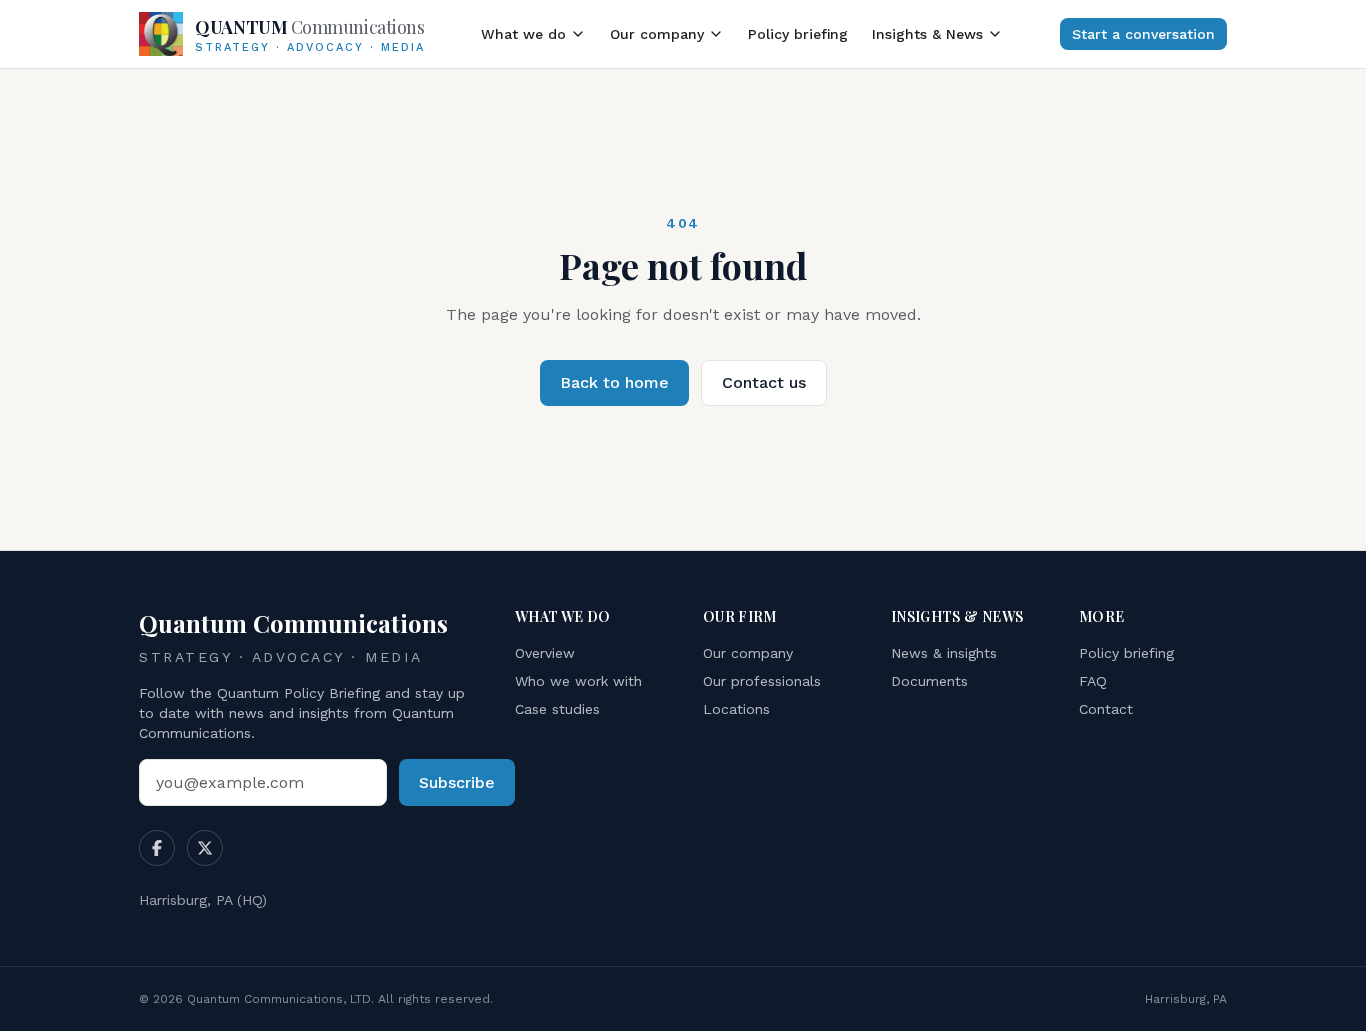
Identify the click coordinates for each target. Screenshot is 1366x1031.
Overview (545, 653)
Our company (657, 34)
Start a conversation (1143, 34)
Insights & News (927, 34)
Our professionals (762, 681)
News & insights (944, 653)
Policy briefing (798, 34)
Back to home (614, 382)
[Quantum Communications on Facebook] (157, 848)
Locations (736, 709)
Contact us (764, 382)
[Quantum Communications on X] (205, 848)
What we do (523, 34)
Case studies (557, 709)
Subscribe (457, 782)
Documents (929, 681)
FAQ (1093, 681)
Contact (1106, 709)
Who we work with (578, 681)
